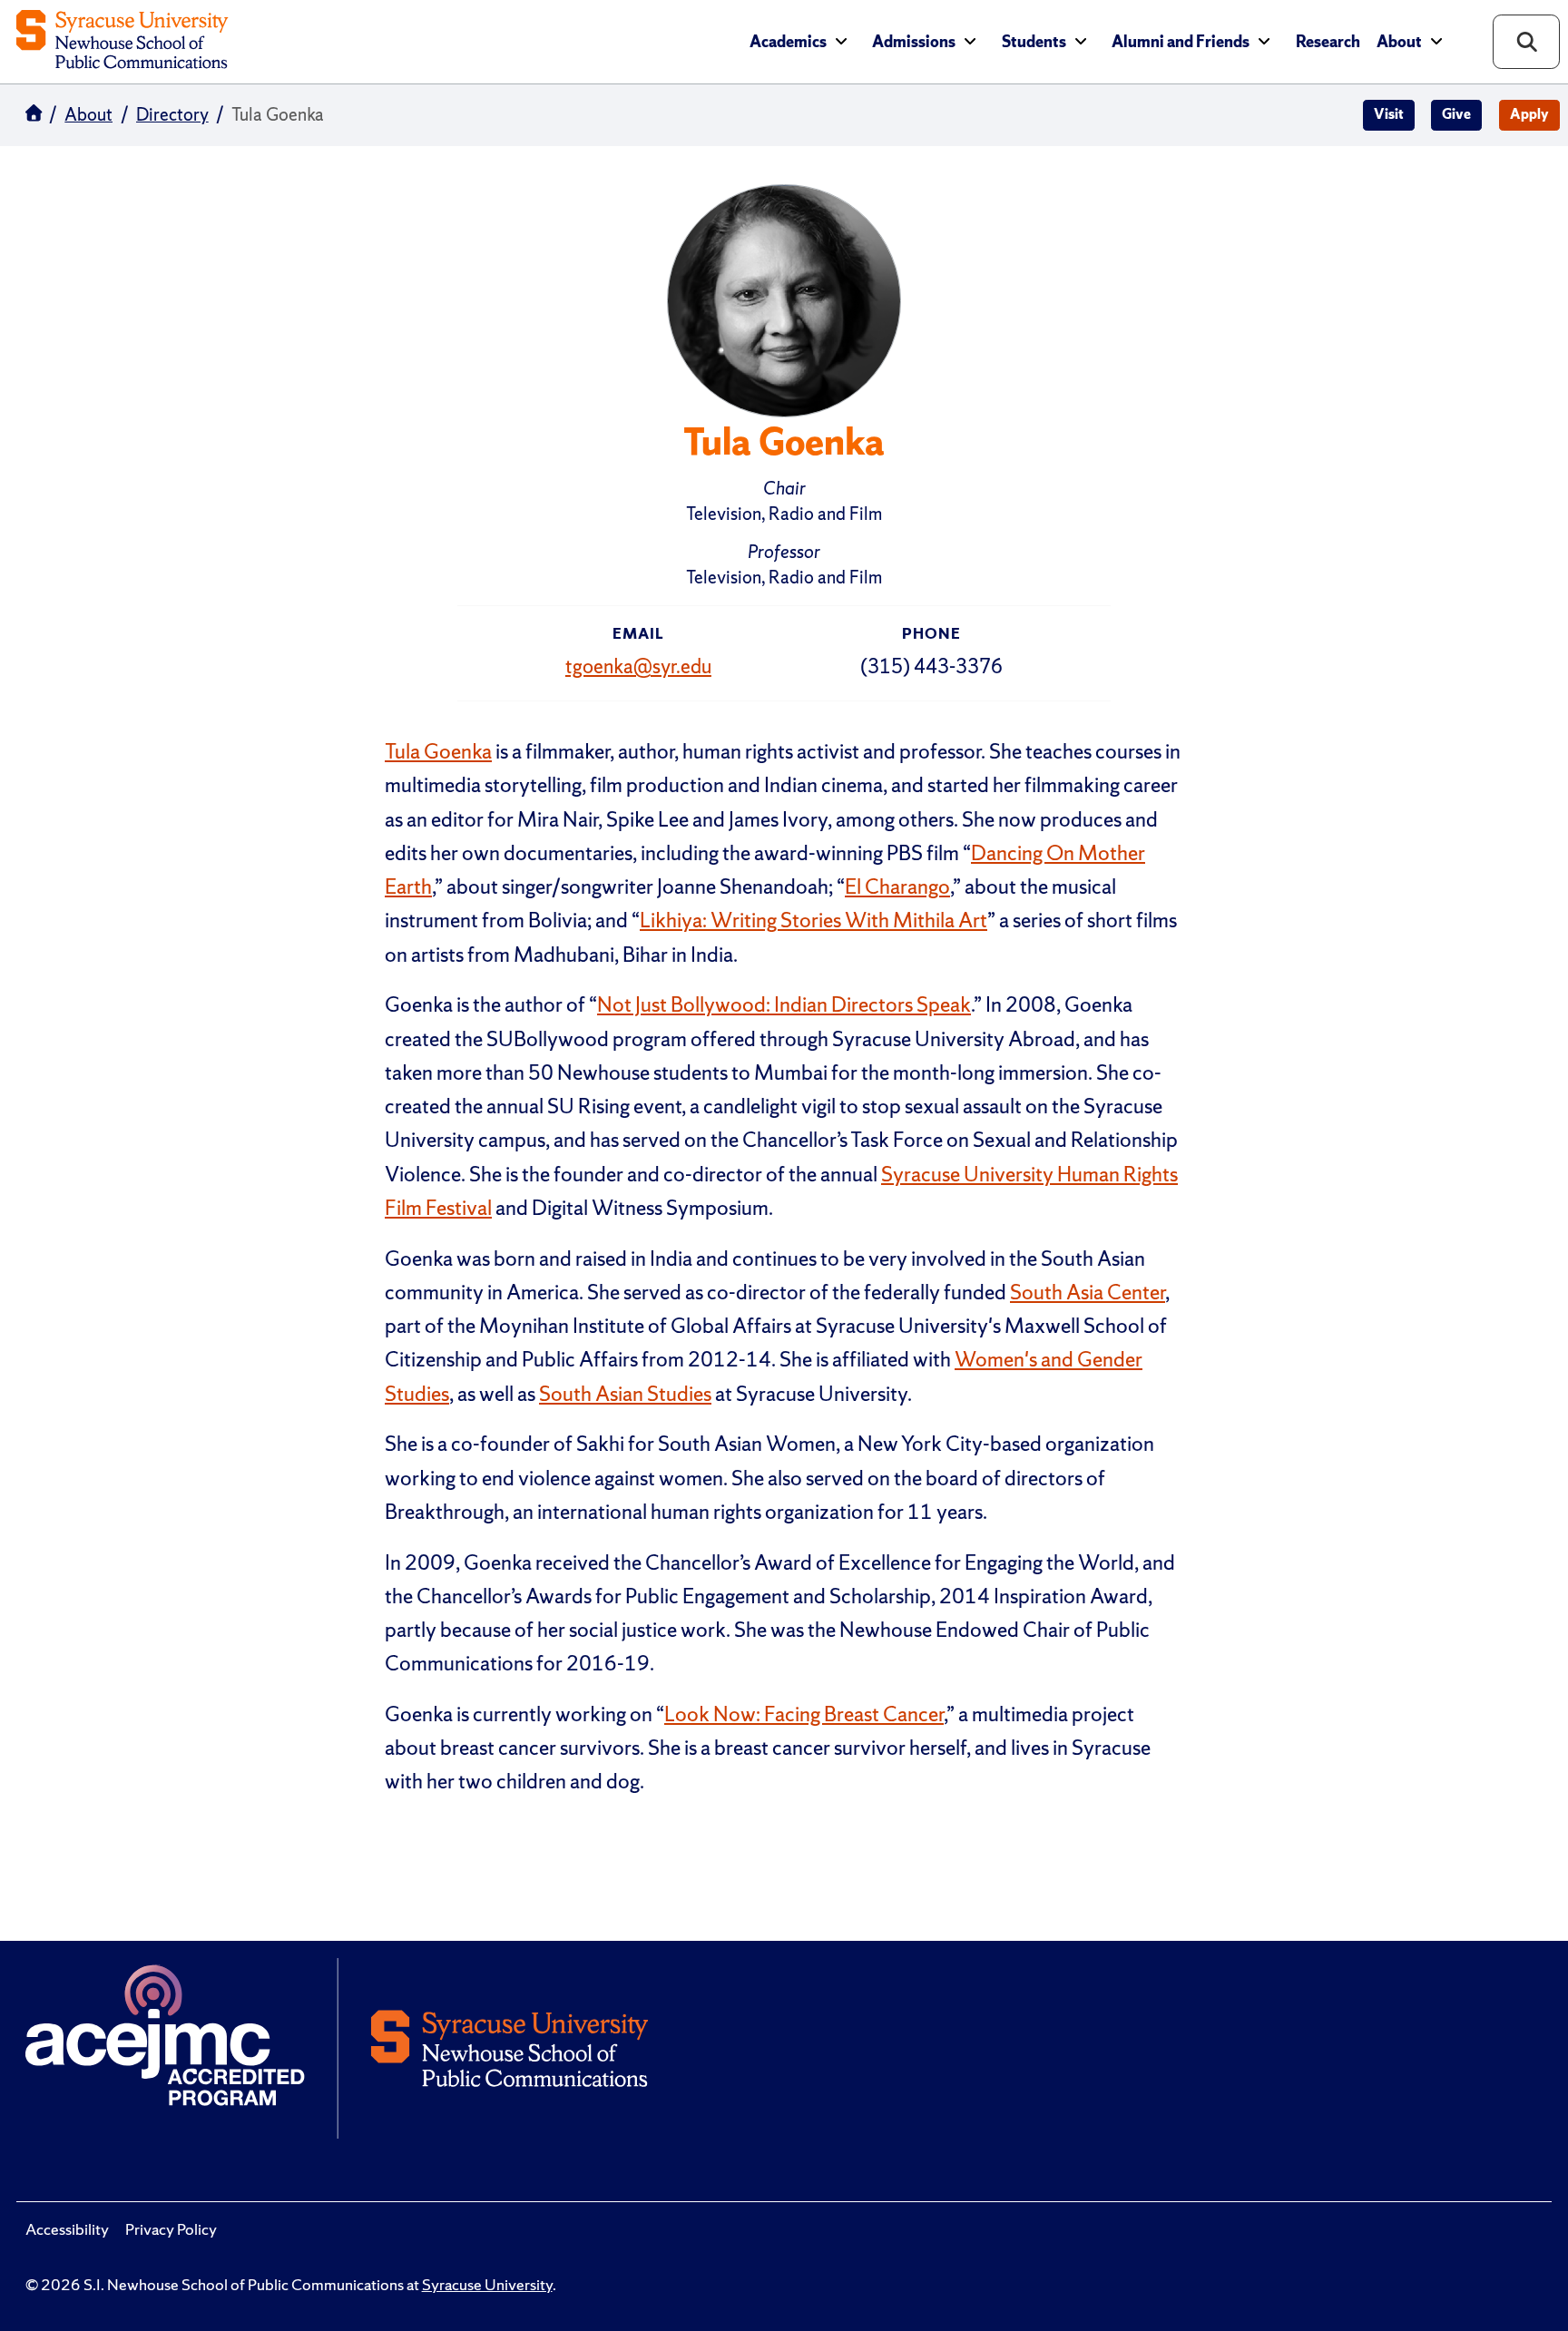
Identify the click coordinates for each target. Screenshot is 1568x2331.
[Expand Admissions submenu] (970, 41)
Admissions (914, 42)
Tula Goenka (438, 751)
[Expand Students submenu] (1081, 41)
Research (1328, 42)
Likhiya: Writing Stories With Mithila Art (813, 920)
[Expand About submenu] (1436, 41)
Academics (788, 42)
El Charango (897, 886)
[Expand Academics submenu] (841, 41)
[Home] (122, 41)
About (1399, 42)
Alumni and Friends (1181, 42)
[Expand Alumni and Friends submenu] (1264, 41)
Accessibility (67, 2229)
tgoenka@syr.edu (638, 666)
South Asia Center (1088, 1292)
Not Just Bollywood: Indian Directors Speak (784, 1004)
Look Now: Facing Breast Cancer (804, 1714)
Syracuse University (487, 2285)
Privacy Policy (171, 2229)
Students (1034, 42)
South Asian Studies (625, 1394)
